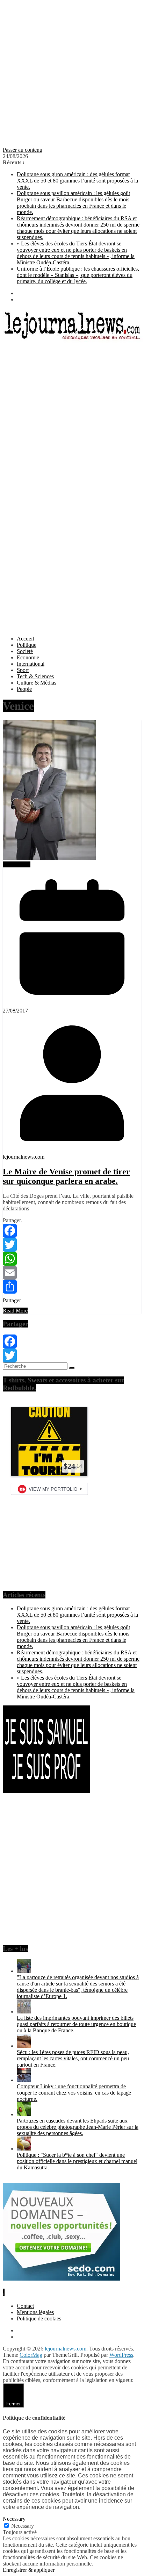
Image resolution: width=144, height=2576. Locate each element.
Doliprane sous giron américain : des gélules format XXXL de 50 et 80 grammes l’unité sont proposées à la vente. (77, 181)
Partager (12, 1300)
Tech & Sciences (35, 676)
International (31, 664)
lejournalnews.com (24, 1157)
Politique (27, 645)
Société (25, 651)
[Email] (72, 1273)
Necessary (23, 2526)
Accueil (25, 639)
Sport (23, 670)
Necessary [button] (14, 2519)
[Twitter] (72, 1245)
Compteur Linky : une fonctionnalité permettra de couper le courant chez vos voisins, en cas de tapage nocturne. (74, 2093)
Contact (25, 2306)
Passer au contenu (23, 150)
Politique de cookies (39, 2319)
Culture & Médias (37, 683)
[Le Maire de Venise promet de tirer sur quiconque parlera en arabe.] (49, 858)
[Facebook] (72, 1231)
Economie (28, 657)
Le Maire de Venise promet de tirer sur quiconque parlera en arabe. (66, 1176)
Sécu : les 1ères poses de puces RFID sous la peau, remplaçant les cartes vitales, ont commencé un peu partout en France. (73, 2058)
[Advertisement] (72, 75)
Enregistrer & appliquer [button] (29, 2570)
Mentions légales (35, 2312)
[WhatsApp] (72, 1259)
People (24, 689)
